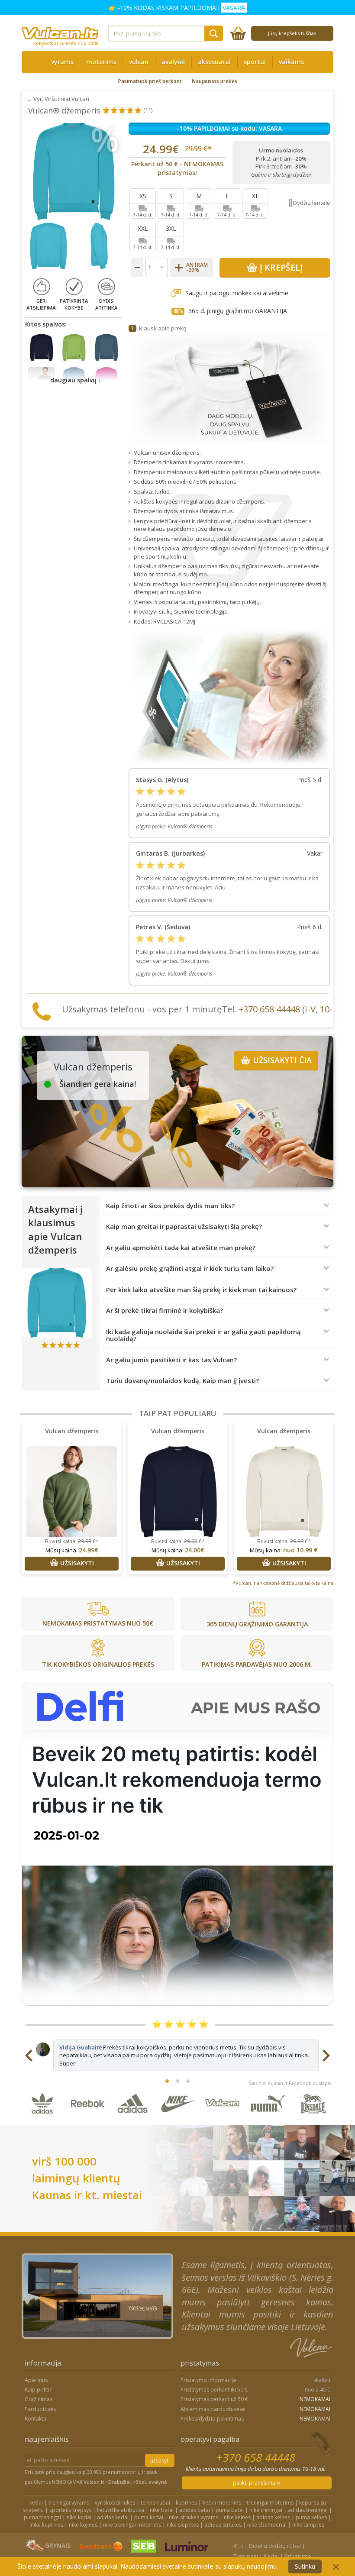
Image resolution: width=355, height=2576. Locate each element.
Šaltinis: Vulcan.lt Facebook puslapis (290, 2083)
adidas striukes (223, 2525)
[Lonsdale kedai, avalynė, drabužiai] (313, 2120)
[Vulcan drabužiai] (223, 2120)
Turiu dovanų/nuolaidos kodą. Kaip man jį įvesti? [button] (182, 1381)
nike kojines (83, 2525)
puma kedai (149, 2517)
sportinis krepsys (70, 2510)
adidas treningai (308, 2510)
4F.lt (238, 2546)
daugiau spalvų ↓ (76, 380)
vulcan (139, 62)
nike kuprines (47, 2525)
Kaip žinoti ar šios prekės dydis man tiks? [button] (170, 1206)
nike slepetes (183, 2525)
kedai (36, 2503)
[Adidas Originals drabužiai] (43, 2120)
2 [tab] (177, 2081)
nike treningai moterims (132, 2525)
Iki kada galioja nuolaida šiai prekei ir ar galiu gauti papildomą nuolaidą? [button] (203, 1335)
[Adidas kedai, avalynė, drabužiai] (133, 2120)
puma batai (230, 2510)
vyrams (62, 62)
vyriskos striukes (115, 2503)
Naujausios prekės (215, 81)
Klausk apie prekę (163, 328)
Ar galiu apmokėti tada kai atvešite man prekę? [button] (181, 1248)
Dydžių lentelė (311, 203)
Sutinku (305, 2566)
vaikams (291, 62)
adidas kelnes (273, 2517)
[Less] (137, 267)
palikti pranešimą (255, 2483)
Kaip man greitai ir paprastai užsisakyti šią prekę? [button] (184, 1227)
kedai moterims (222, 2503)
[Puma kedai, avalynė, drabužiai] (268, 2120)
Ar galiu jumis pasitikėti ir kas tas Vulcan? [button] (171, 1360)
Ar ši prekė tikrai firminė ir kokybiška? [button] (165, 1311)
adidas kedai (113, 2517)
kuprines (186, 2503)
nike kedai (79, 2517)
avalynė (173, 62)
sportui (255, 62)
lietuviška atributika (121, 2510)
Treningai (246, 2556)
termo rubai (155, 2503)
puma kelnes (311, 2517)
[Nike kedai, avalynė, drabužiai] (178, 2120)
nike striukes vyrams (194, 2517)
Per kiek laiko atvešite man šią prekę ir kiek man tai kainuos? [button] (201, 1290)
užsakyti (160, 2461)
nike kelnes (237, 2517)
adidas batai (195, 2510)
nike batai (162, 2510)
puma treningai (42, 2517)
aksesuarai (214, 62)
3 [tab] (188, 2081)
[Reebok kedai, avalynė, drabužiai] (88, 2120)
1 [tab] (167, 2081)
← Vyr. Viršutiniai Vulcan (58, 99)
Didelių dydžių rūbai (275, 2546)
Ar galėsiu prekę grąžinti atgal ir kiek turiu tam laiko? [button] (190, 1269)
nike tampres (308, 2525)
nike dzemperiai (267, 2525)
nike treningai (266, 2510)
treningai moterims (270, 2503)
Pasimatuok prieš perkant (150, 81)
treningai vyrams (69, 2503)
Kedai (271, 2556)
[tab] (216, 1206)
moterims (101, 62)
